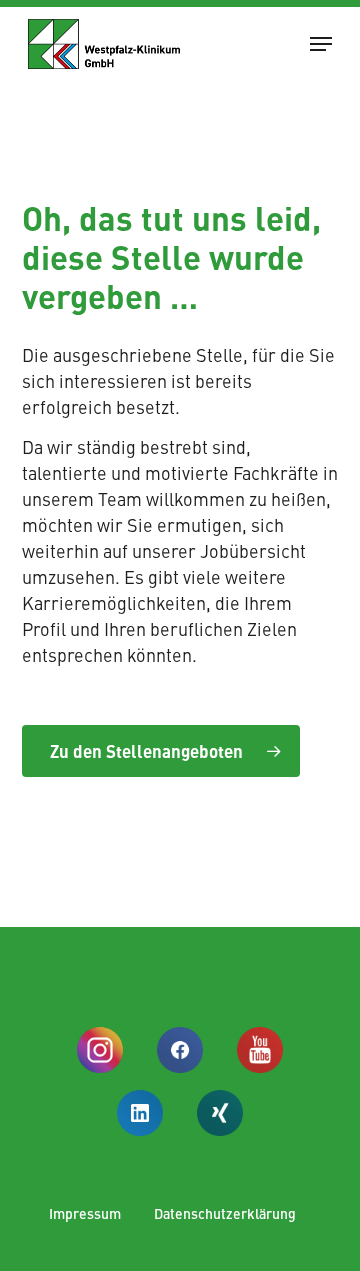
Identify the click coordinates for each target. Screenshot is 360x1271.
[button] (321, 44)
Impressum (85, 1213)
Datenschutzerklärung (225, 1213)
